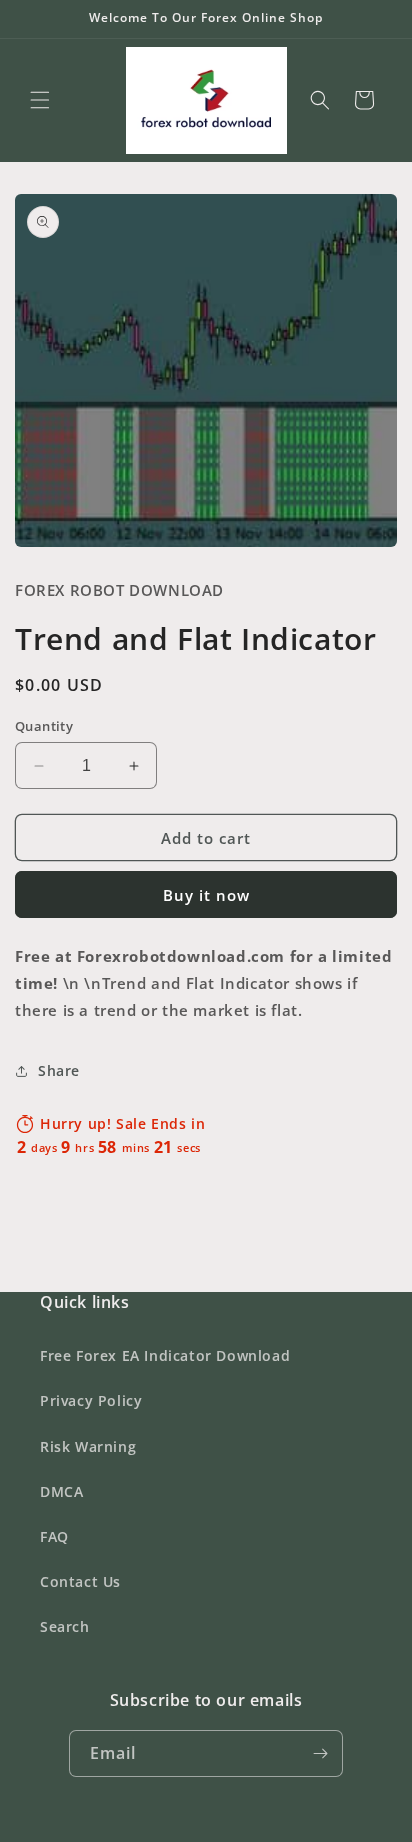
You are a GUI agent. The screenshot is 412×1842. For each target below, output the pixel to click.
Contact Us (80, 1581)
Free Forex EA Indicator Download (165, 1355)
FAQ (54, 1536)
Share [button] (59, 1070)
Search (65, 1626)
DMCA (61, 1491)
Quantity (44, 726)
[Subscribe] (320, 1753)
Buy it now (206, 895)
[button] (40, 100)
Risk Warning (88, 1446)
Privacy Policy (91, 1400)
